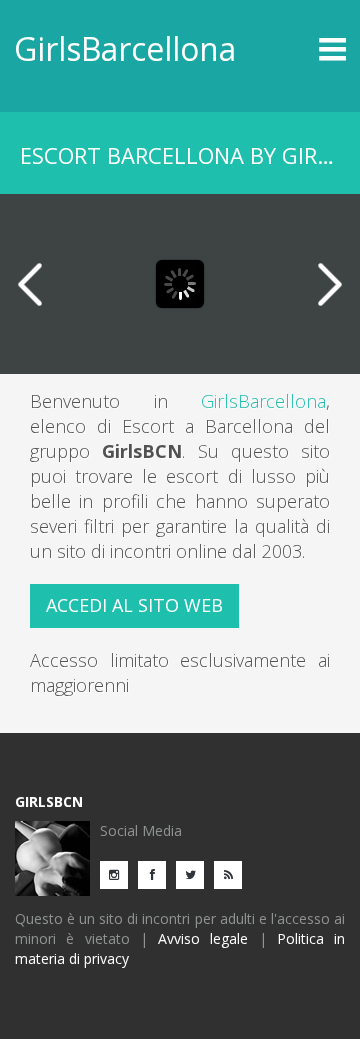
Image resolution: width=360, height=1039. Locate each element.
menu (304, 49)
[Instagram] (119, 873)
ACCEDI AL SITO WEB (134, 605)
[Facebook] (157, 873)
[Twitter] (195, 873)
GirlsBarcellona (125, 48)
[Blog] (233, 873)
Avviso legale (203, 938)
